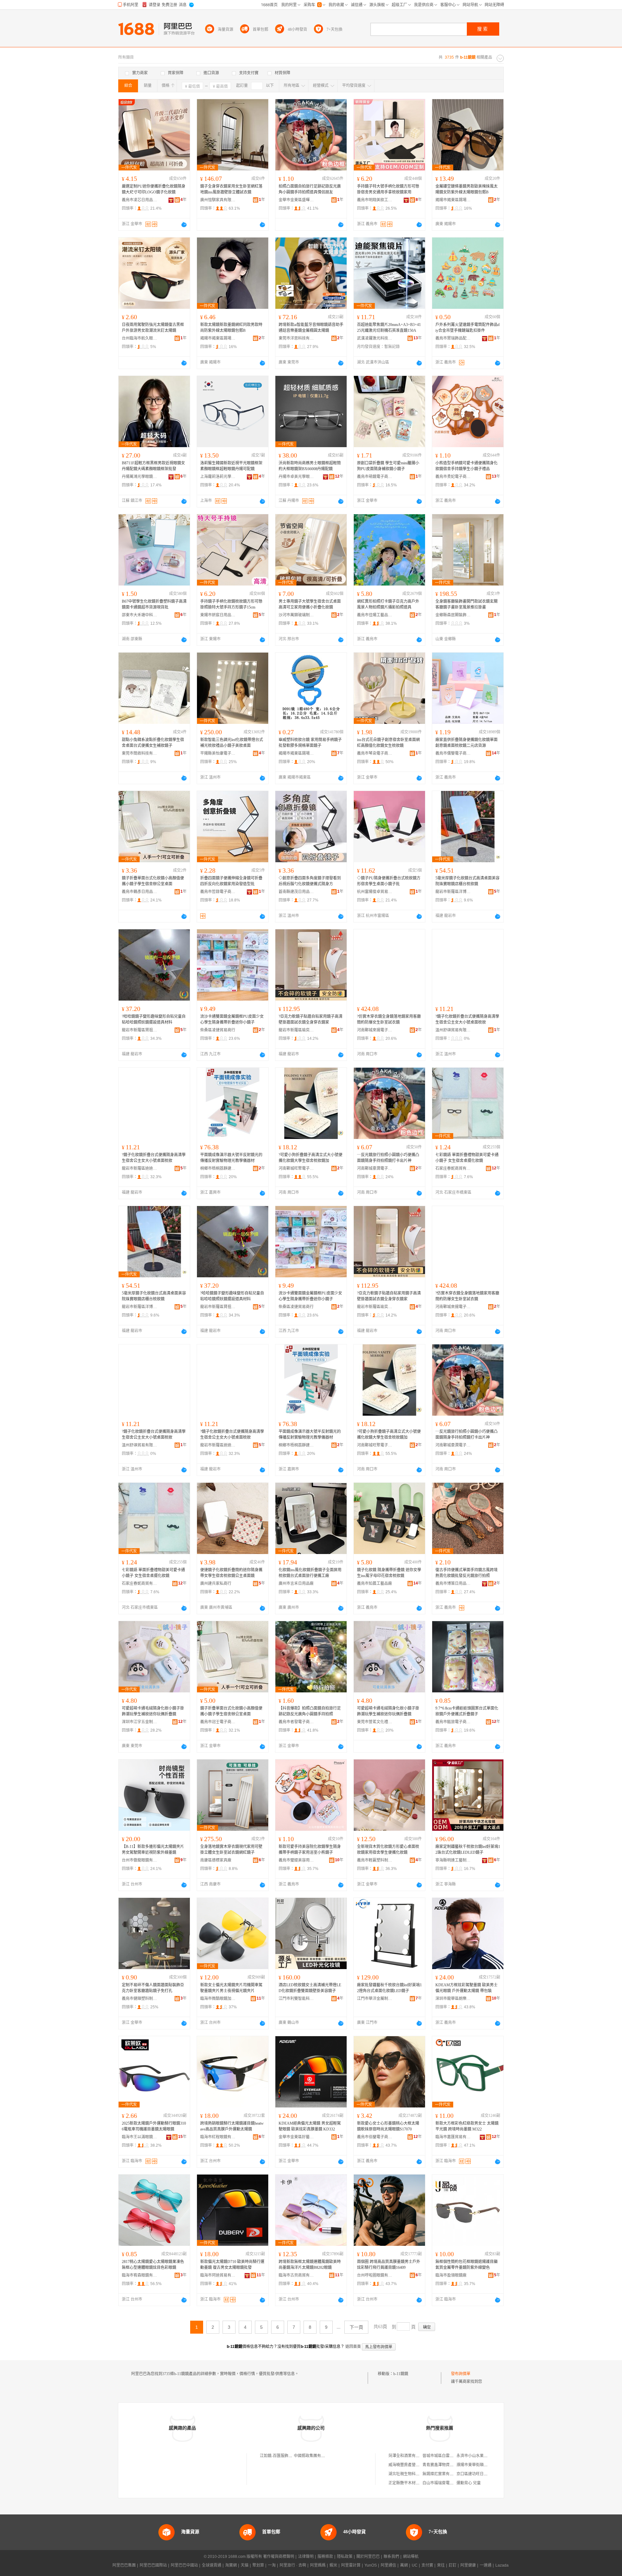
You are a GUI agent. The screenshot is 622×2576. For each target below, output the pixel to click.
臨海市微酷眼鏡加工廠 (218, 1999)
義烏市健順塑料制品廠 (140, 1999)
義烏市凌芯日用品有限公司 (140, 200)
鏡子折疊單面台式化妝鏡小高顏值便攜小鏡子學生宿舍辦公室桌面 (153, 881)
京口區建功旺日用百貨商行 (480, 2474)
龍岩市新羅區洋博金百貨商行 (453, 892)
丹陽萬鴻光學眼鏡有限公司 (140, 477)
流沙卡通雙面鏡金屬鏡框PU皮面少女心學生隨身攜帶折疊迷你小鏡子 (232, 1019)
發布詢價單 (461, 2374)
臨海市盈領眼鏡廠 (451, 2275)
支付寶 (427, 2565)
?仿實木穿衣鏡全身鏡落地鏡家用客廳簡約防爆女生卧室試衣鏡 (389, 1019)
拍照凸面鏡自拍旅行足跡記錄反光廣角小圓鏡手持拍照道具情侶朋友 (310, 189)
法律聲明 (306, 2557)
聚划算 (258, 2565)
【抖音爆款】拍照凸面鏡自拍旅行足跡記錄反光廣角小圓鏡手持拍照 (310, 1711)
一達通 (486, 2565)
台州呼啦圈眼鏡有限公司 (375, 2275)
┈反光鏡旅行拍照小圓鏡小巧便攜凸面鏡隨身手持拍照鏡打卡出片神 (388, 1158)
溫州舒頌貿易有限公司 (453, 1030)
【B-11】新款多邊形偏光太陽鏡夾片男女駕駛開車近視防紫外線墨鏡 (153, 1850)
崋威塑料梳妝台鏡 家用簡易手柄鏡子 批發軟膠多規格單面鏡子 (310, 743)
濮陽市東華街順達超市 (476, 2465)
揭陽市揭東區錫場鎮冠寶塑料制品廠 (296, 753)
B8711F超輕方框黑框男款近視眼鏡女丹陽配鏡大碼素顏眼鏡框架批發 (153, 466)
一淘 (272, 2565)
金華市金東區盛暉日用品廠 (296, 200)
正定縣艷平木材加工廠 (408, 2483)
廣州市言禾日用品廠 (296, 1584)
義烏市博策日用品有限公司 (453, 1584)
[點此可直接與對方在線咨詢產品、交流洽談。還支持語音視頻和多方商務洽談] (184, 225)
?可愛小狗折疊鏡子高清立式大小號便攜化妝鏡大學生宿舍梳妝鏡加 (311, 1158)
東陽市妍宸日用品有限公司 (218, 615)
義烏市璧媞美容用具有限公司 (296, 1860)
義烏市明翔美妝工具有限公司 (375, 200)
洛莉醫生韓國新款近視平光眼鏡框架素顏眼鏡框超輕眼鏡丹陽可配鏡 (231, 466)
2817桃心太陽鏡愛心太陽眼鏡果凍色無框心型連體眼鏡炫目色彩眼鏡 (153, 2265)
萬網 (404, 2565)
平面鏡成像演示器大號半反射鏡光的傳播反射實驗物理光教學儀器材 (231, 1158)
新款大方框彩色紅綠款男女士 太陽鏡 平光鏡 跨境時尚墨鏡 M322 (467, 2126)
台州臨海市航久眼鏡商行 (140, 338)
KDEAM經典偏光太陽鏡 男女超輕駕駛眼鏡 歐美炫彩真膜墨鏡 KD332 (310, 2126)
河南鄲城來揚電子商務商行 (375, 1030)
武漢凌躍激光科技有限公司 (375, 338)
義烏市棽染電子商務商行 (375, 753)
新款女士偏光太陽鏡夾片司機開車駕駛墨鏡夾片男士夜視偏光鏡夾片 (231, 1988)
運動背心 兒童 (469, 2483)
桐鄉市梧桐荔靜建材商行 (218, 1168)
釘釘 (453, 2565)
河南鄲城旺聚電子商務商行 (296, 1168)
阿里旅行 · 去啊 (293, 2565)
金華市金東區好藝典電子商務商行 (296, 2137)
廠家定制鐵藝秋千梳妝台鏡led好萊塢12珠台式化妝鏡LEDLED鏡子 (468, 1850)
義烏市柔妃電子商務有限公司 (453, 477)
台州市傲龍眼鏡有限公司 (140, 1860)
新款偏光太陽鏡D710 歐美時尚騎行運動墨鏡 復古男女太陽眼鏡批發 (232, 2265)
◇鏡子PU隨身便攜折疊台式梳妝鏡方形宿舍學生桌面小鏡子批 (389, 881)
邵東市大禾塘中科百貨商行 (140, 615)
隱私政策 (345, 2557)
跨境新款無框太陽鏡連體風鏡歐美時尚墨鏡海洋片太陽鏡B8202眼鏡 (310, 2265)
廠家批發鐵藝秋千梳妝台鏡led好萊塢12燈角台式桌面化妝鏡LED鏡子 (389, 1988)
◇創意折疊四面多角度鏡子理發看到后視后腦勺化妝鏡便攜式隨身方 (310, 881)
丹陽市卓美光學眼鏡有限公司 (296, 477)
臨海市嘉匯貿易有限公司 (453, 2137)
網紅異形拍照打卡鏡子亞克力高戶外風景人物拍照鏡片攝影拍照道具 (388, 604)
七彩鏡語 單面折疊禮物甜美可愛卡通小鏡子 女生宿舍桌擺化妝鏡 (467, 1158)
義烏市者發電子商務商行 (296, 1722)
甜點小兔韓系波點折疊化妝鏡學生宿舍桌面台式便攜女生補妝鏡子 (153, 743)
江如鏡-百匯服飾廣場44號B (283, 2456)
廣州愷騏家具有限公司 (218, 200)
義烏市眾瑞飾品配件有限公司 (453, 338)
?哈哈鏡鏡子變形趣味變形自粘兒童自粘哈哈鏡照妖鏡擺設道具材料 (154, 1019)
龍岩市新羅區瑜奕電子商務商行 (296, 1030)
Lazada (502, 2565)
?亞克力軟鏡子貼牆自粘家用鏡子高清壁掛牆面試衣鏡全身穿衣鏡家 (311, 1019)
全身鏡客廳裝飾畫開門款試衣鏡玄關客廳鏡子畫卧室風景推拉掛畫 (466, 604)
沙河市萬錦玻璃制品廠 (296, 615)
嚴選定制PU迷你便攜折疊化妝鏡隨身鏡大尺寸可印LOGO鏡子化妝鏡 (154, 189)
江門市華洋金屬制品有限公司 (375, 1999)
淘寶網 (231, 2565)
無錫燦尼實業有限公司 (442, 2474)
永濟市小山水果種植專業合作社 (484, 2456)
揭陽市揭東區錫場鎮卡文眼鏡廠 (453, 200)
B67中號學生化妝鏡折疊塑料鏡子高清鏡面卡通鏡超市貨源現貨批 (154, 604)
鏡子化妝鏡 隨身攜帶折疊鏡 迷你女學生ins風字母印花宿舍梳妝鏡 (389, 1573)
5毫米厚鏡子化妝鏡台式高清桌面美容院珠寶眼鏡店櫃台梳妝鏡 (467, 881)
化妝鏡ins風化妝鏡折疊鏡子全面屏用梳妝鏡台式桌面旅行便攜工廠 (310, 1573)
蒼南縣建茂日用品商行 (296, 892)
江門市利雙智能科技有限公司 (296, 1999)
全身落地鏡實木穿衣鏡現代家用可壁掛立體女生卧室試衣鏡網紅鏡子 (231, 1850)
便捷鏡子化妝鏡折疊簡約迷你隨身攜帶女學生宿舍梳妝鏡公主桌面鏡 (231, 1573)
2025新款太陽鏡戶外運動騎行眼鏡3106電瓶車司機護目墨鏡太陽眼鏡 (154, 2126)
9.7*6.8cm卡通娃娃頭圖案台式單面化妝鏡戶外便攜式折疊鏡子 (467, 1711)
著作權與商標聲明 (279, 2557)
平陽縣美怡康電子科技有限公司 (218, 753)
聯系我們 (391, 2557)
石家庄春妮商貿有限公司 (453, 1168)
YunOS (371, 2565)
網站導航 (411, 2557)
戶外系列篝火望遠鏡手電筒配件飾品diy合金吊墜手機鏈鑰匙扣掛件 (467, 328)
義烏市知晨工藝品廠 (374, 1584)
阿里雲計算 (351, 2565)
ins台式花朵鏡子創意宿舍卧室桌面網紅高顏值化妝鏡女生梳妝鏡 (388, 743)
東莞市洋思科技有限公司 (296, 338)
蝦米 (333, 2565)
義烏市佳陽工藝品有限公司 (375, 615)
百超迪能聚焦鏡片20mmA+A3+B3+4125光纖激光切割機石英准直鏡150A (389, 328)
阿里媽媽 (318, 2565)
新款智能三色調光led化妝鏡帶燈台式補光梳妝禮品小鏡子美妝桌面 (232, 743)
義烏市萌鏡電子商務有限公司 (375, 477)
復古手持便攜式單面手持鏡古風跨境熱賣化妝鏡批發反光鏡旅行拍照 (466, 1573)
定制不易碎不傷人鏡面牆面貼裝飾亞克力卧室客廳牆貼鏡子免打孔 (153, 1988)
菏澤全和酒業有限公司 (408, 2456)
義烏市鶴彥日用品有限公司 (140, 892)
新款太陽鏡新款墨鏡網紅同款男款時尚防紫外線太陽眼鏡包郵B (231, 328)
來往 (441, 2565)
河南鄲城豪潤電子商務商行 (375, 1168)
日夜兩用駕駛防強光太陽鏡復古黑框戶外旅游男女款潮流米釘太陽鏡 (153, 328)
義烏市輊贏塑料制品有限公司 (375, 1860)
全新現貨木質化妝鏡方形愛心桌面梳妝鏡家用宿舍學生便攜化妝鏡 (388, 1850)
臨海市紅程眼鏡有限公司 (218, 2137)
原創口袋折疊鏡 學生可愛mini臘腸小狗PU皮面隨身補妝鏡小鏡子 (388, 466)
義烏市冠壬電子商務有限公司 (218, 1722)
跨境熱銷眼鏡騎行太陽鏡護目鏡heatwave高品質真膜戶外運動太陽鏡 (232, 2126)
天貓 (245, 2565)
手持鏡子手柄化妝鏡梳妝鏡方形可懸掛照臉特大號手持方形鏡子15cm (231, 604)
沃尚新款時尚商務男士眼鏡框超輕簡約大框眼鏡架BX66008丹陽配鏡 (310, 466)
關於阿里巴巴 (368, 2557)
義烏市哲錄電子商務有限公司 (218, 892)
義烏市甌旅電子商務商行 (453, 1722)
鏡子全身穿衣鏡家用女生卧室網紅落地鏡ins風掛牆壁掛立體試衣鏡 (231, 189)
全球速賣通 (212, 2565)
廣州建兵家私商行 (216, 1584)
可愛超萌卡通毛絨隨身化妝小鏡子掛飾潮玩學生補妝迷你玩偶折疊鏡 (153, 1711)
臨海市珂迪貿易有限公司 (218, 2275)
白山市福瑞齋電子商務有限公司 (450, 2483)
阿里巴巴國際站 (153, 2565)
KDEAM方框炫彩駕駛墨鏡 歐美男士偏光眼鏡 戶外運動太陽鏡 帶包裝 (466, 1988)
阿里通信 (388, 2565)
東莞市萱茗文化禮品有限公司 (375, 1722)
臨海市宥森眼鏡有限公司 (140, 2275)
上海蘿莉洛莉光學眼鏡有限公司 (218, 477)
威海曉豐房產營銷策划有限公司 (416, 2465)
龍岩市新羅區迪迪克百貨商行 (140, 1168)
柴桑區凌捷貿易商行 (218, 1030)
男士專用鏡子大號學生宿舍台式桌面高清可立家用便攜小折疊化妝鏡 (310, 604)
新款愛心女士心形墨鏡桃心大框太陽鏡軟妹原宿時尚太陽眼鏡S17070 (388, 2126)
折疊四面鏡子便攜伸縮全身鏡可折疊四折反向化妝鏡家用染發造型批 (231, 881)
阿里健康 (468, 2565)
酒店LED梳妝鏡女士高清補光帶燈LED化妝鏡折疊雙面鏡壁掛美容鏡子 (310, 1988)
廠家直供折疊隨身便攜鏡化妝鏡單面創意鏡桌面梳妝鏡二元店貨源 (466, 743)
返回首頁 (353, 2347)
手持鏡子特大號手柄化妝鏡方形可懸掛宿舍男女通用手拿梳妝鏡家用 (388, 189)
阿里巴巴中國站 (184, 2565)
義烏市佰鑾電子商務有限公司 (375, 2137)
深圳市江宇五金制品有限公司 (140, 1722)
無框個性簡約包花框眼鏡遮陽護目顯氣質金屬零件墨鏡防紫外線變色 (466, 2265)
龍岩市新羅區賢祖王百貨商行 (140, 1030)
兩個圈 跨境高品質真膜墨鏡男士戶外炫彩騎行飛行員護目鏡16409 (389, 2265)
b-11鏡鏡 (401, 2374)
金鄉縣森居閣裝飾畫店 (453, 615)
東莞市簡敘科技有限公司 (140, 753)
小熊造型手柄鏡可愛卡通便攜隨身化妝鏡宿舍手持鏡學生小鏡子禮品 (466, 466)
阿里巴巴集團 (124, 2565)
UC (415, 2565)
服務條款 (325, 2557)
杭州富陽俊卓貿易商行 (375, 892)
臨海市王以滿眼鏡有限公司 (140, 2137)
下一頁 (356, 2327)
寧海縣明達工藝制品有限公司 (453, 1860)
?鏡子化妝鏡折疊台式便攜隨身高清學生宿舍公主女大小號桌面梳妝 (467, 1019)
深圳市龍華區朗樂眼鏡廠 (453, 1999)
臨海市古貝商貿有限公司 (296, 2275)
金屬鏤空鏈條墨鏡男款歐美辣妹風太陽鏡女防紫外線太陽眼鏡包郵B (466, 189)
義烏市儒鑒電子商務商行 (453, 753)
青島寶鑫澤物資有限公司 (444, 2465)
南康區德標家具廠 (216, 1860)
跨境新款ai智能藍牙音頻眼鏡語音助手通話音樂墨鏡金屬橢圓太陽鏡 (311, 328)
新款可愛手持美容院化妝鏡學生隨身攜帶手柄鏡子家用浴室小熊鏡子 (310, 1850)
